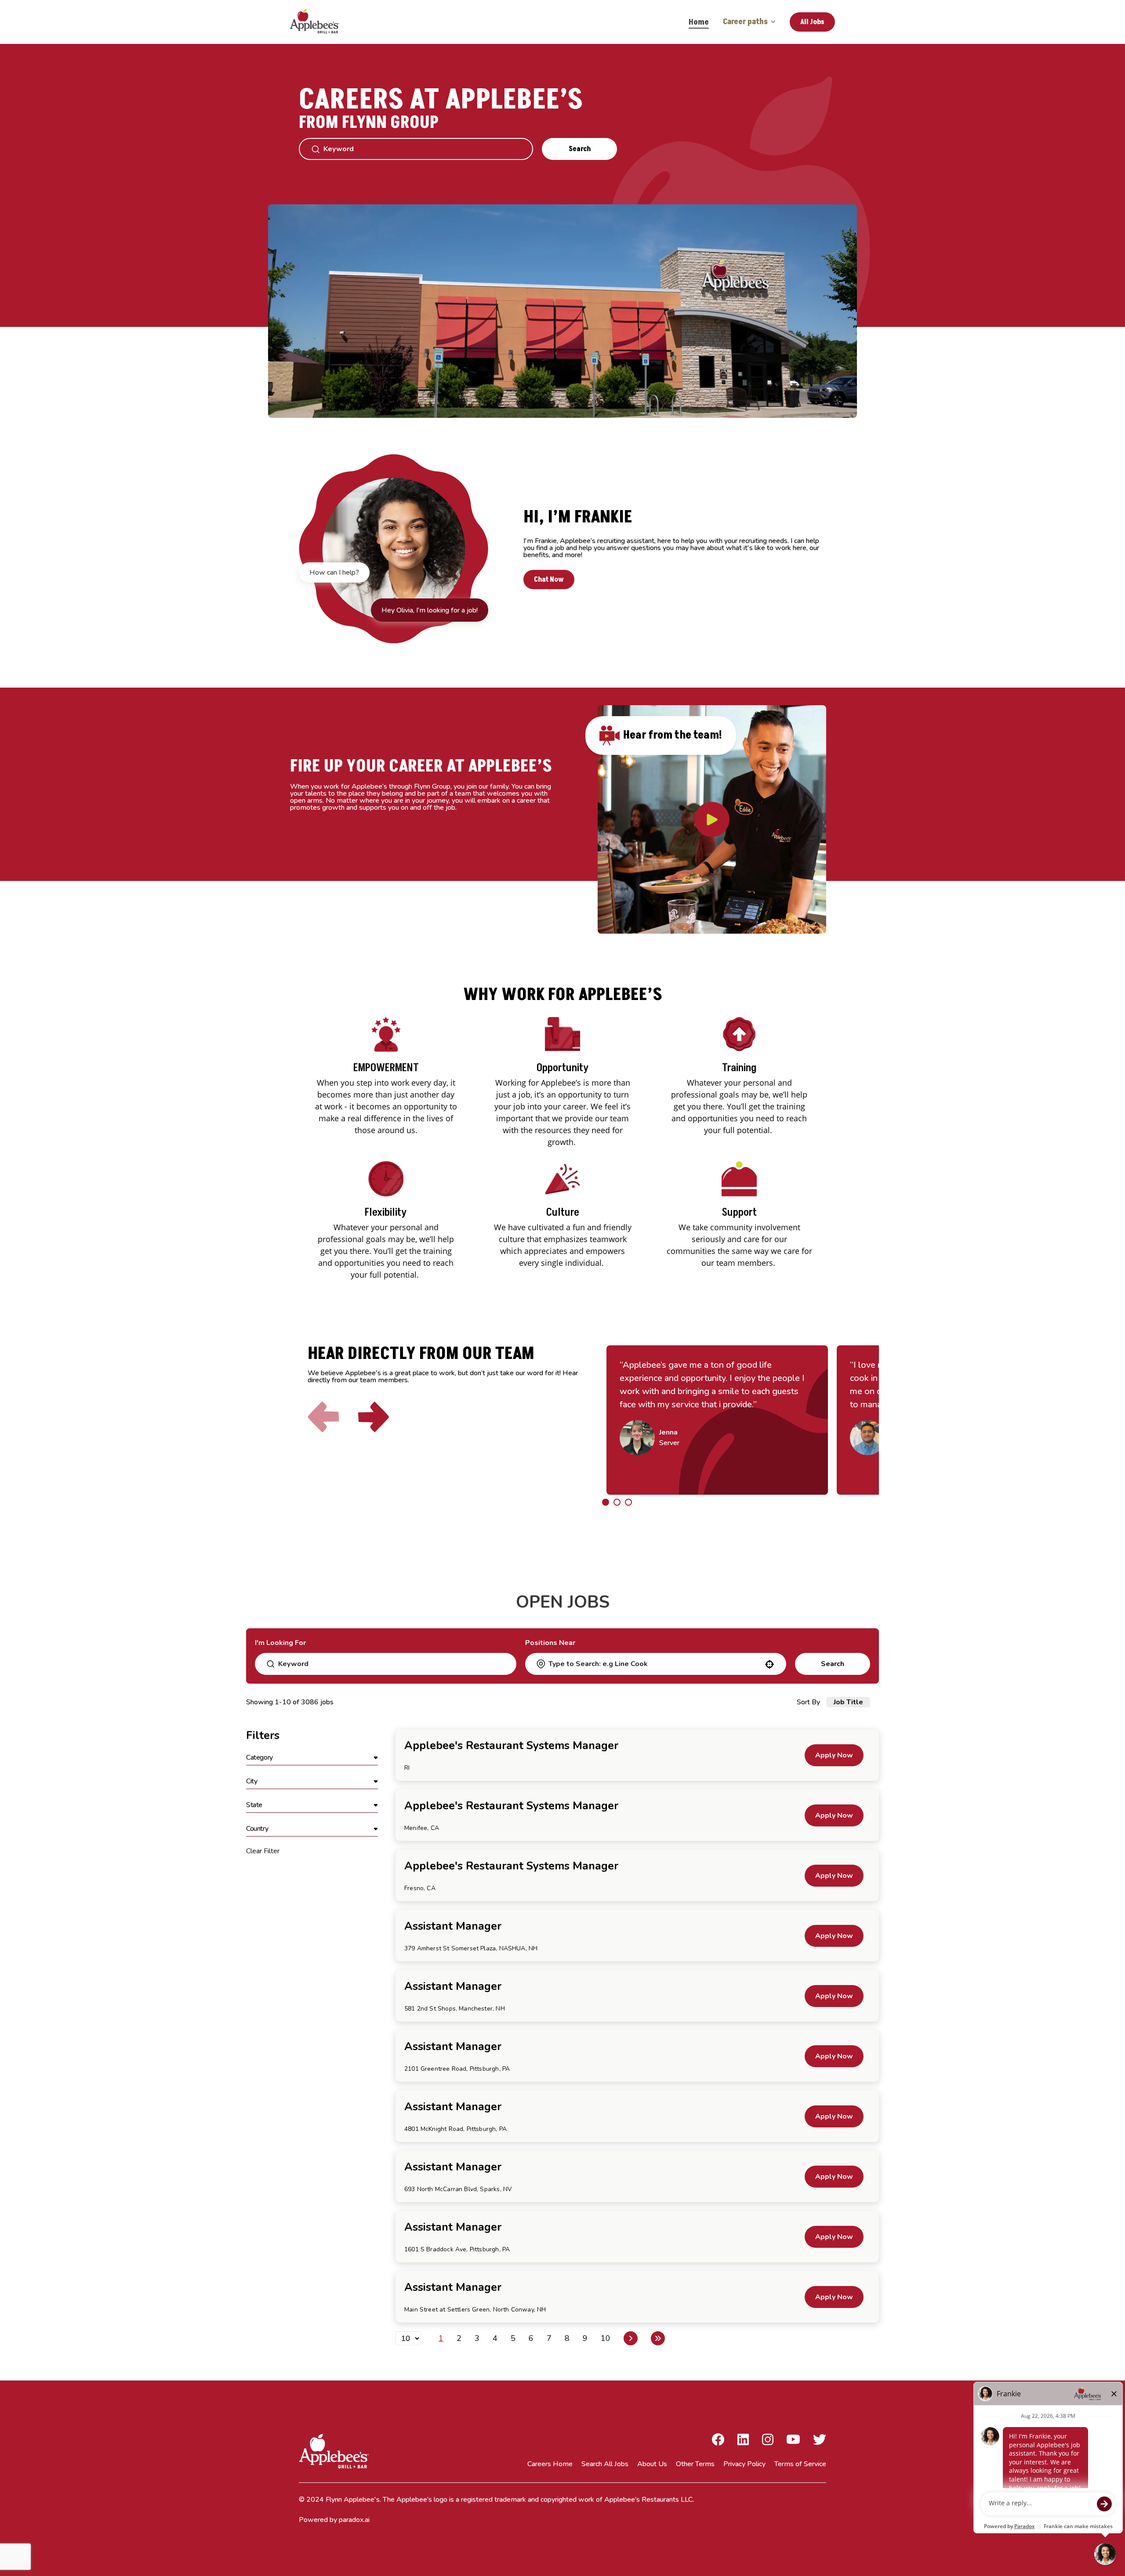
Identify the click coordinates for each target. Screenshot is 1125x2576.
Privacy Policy (744, 2464)
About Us (652, 2464)
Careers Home (550, 2464)
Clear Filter (263, 1851)
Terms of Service (800, 2464)
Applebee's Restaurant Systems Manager (511, 1746)
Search (580, 149)
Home (699, 22)
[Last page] (658, 2338)
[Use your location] (769, 1664)
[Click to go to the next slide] (374, 1417)
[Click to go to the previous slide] (323, 1417)
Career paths (745, 22)
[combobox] (655, 1664)
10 (606, 2338)
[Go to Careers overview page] (321, 22)
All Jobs (812, 22)
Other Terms (695, 2464)
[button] (312, 1758)
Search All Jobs (605, 2464)
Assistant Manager (453, 1926)
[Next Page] (631, 2338)
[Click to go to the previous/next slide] (606, 1502)
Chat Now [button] (549, 580)
